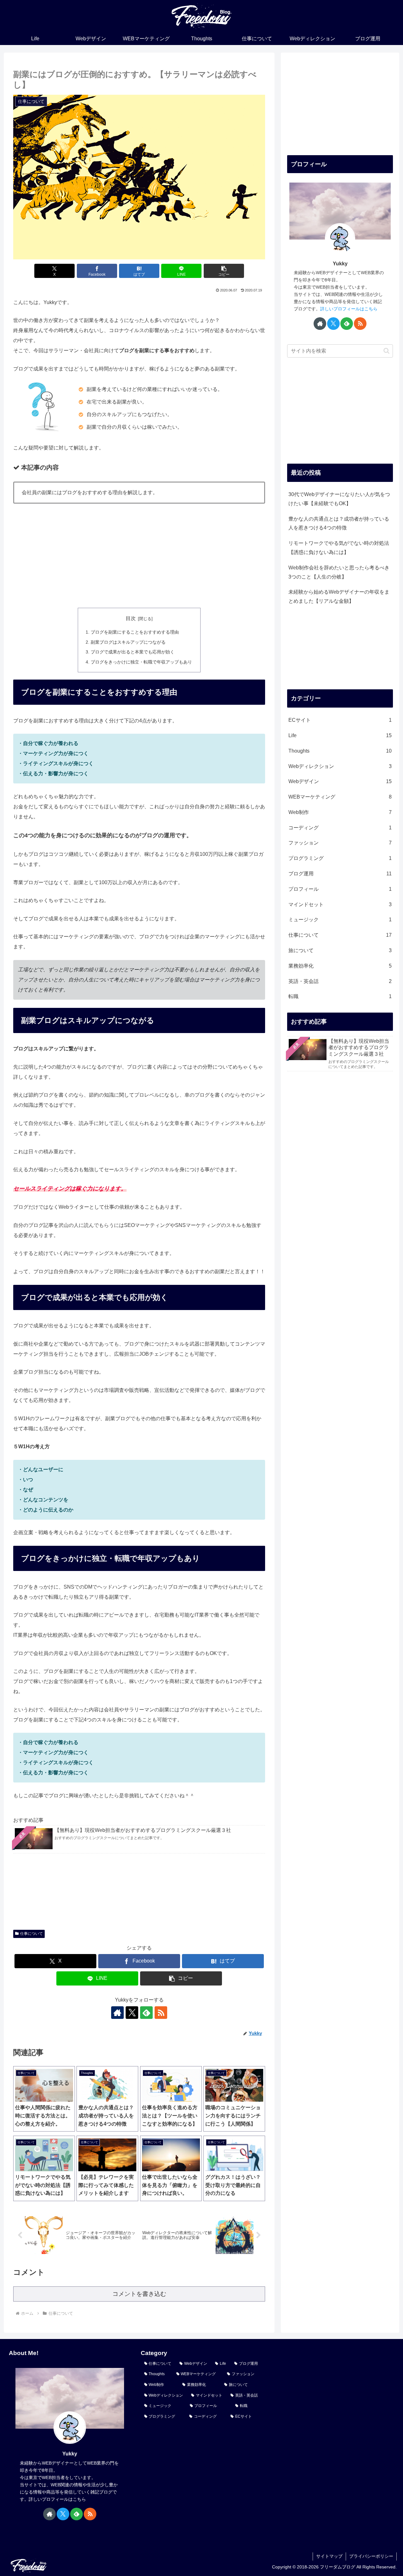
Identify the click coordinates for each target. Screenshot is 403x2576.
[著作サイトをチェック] (117, 2013)
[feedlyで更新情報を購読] (146, 2013)
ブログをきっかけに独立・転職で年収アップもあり (141, 662)
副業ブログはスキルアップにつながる (128, 642)
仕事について (31, 1934)
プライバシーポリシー (371, 2556)
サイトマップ (329, 2556)
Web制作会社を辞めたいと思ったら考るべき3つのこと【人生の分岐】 (339, 572)
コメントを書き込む (139, 2294)
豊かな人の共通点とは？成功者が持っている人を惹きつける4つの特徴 (339, 523)
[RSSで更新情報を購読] (161, 2013)
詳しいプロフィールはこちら (349, 309)
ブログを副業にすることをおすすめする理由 (135, 632)
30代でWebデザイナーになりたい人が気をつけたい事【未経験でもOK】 (339, 499)
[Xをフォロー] (132, 2013)
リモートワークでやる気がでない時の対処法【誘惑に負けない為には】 (339, 548)
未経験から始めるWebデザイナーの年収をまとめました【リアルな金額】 (339, 596)
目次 (131, 618)
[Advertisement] (139, 556)
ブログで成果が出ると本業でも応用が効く (133, 652)
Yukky (340, 264)
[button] (224, 271)
